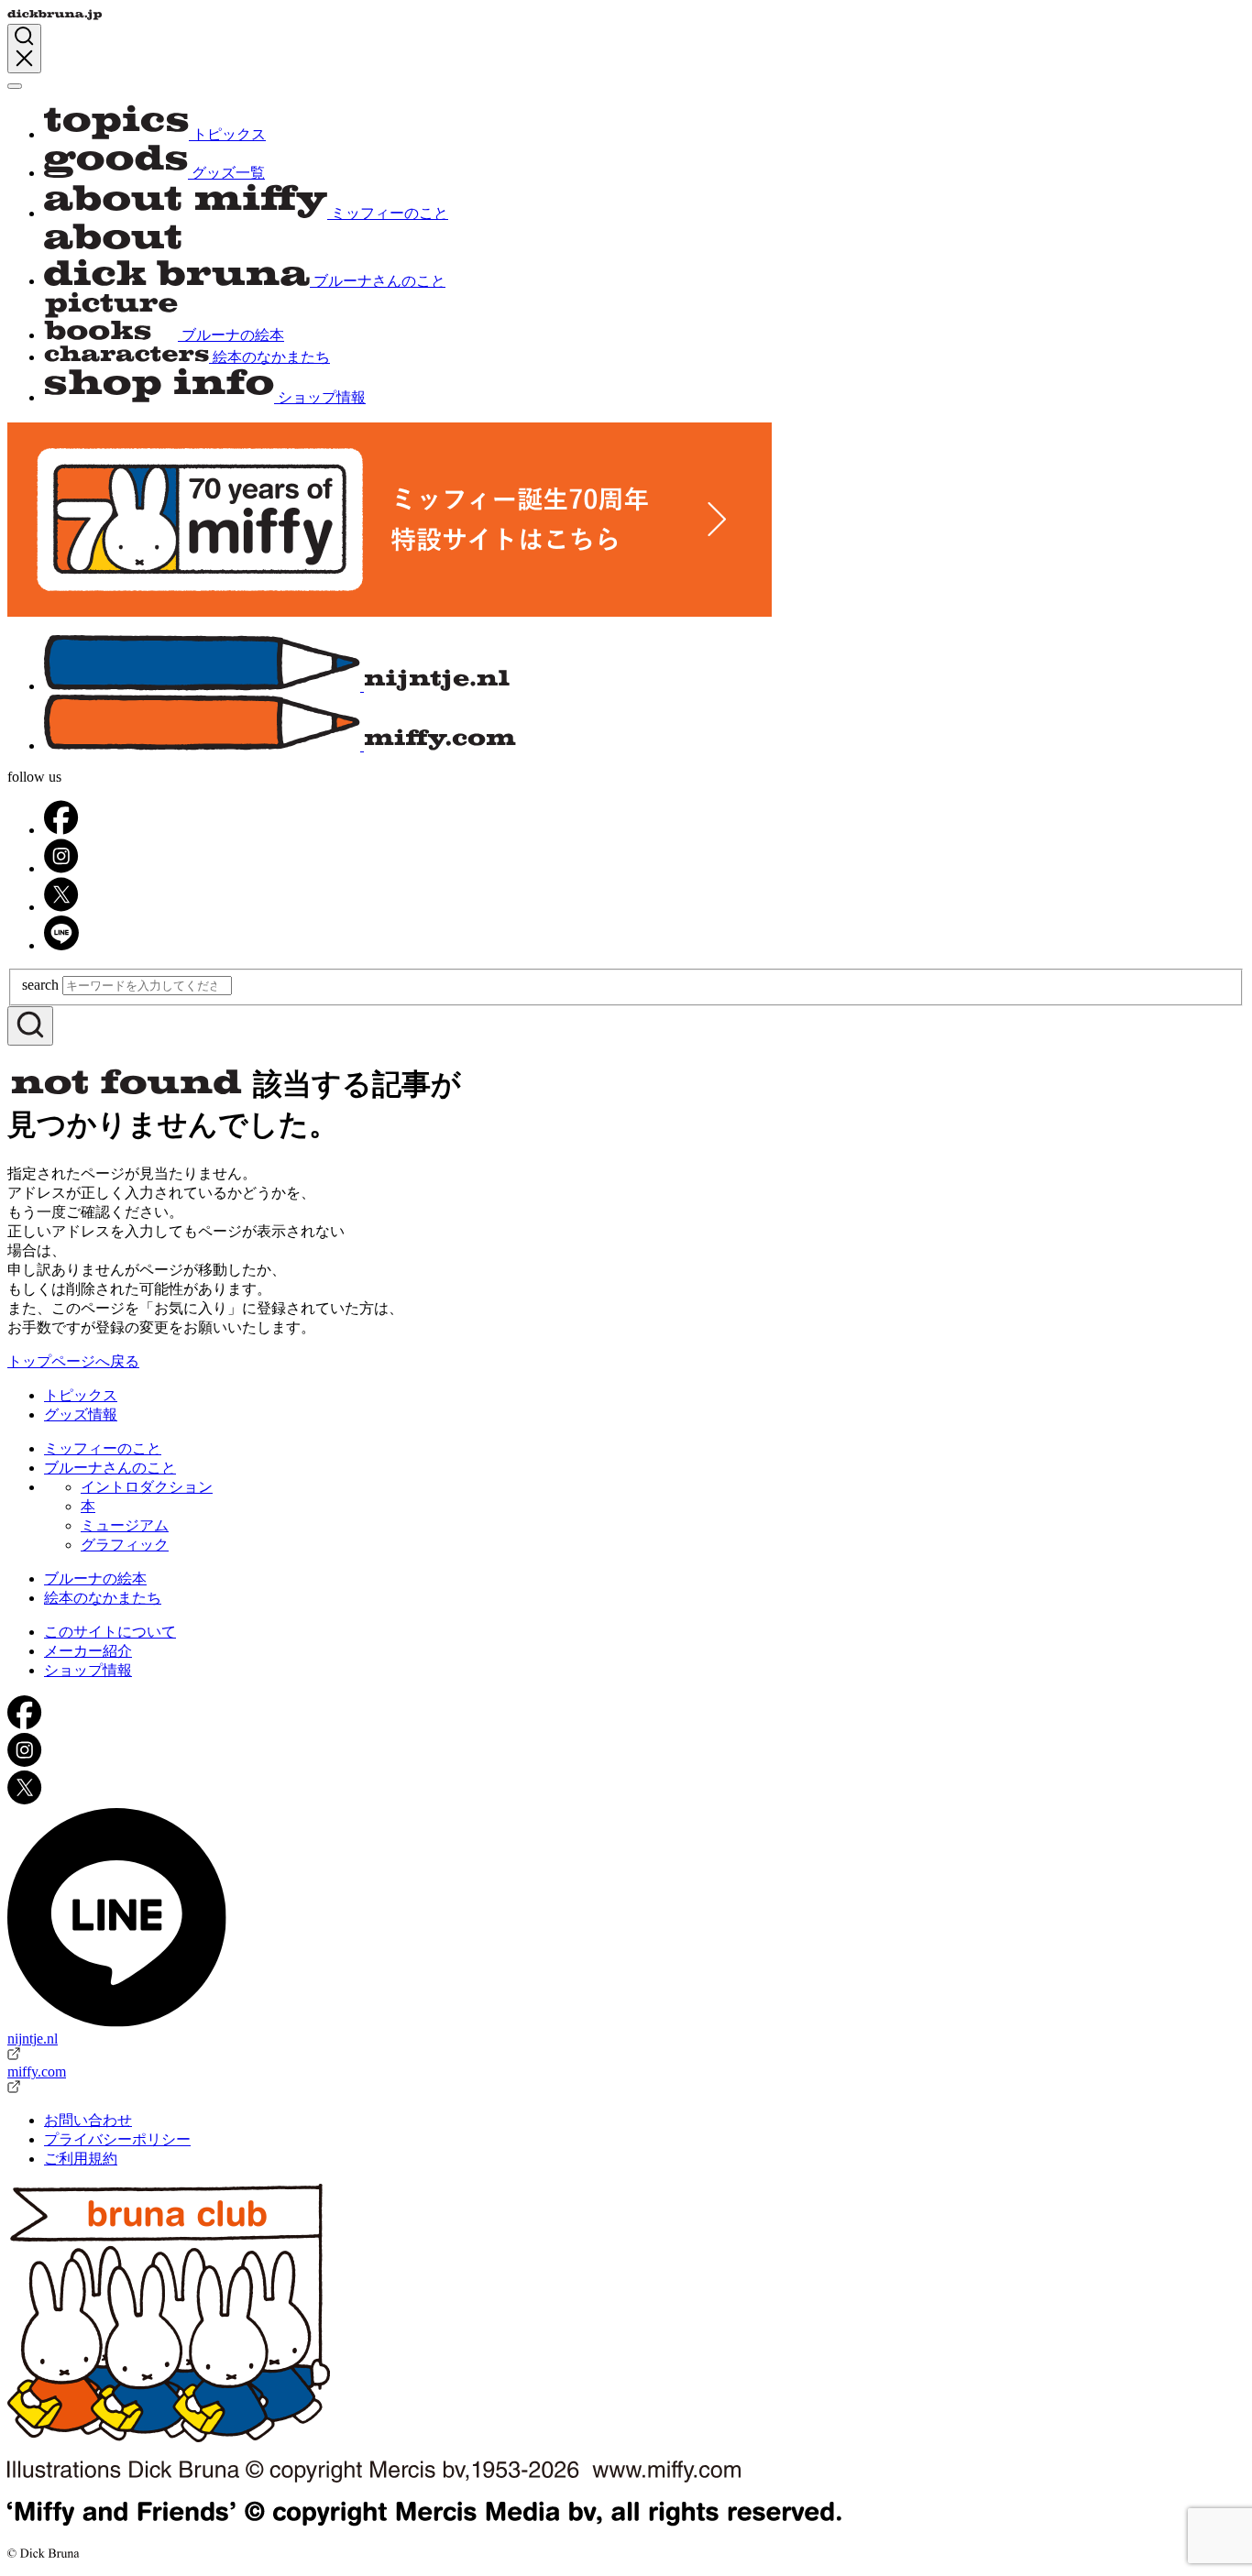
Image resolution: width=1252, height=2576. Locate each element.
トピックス (81, 1395)
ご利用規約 (81, 2159)
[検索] (30, 1026)
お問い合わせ (88, 2120)
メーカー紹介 (88, 1651)
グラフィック (125, 1545)
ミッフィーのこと (103, 1448)
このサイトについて (110, 1632)
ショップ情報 (88, 1670)
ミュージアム (125, 1525)
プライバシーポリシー (117, 2139)
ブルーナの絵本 (95, 1578)
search (40, 985)
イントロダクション (147, 1487)
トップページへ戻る (73, 1361)
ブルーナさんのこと (110, 1468)
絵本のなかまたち (103, 1598)
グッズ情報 (81, 1414)
